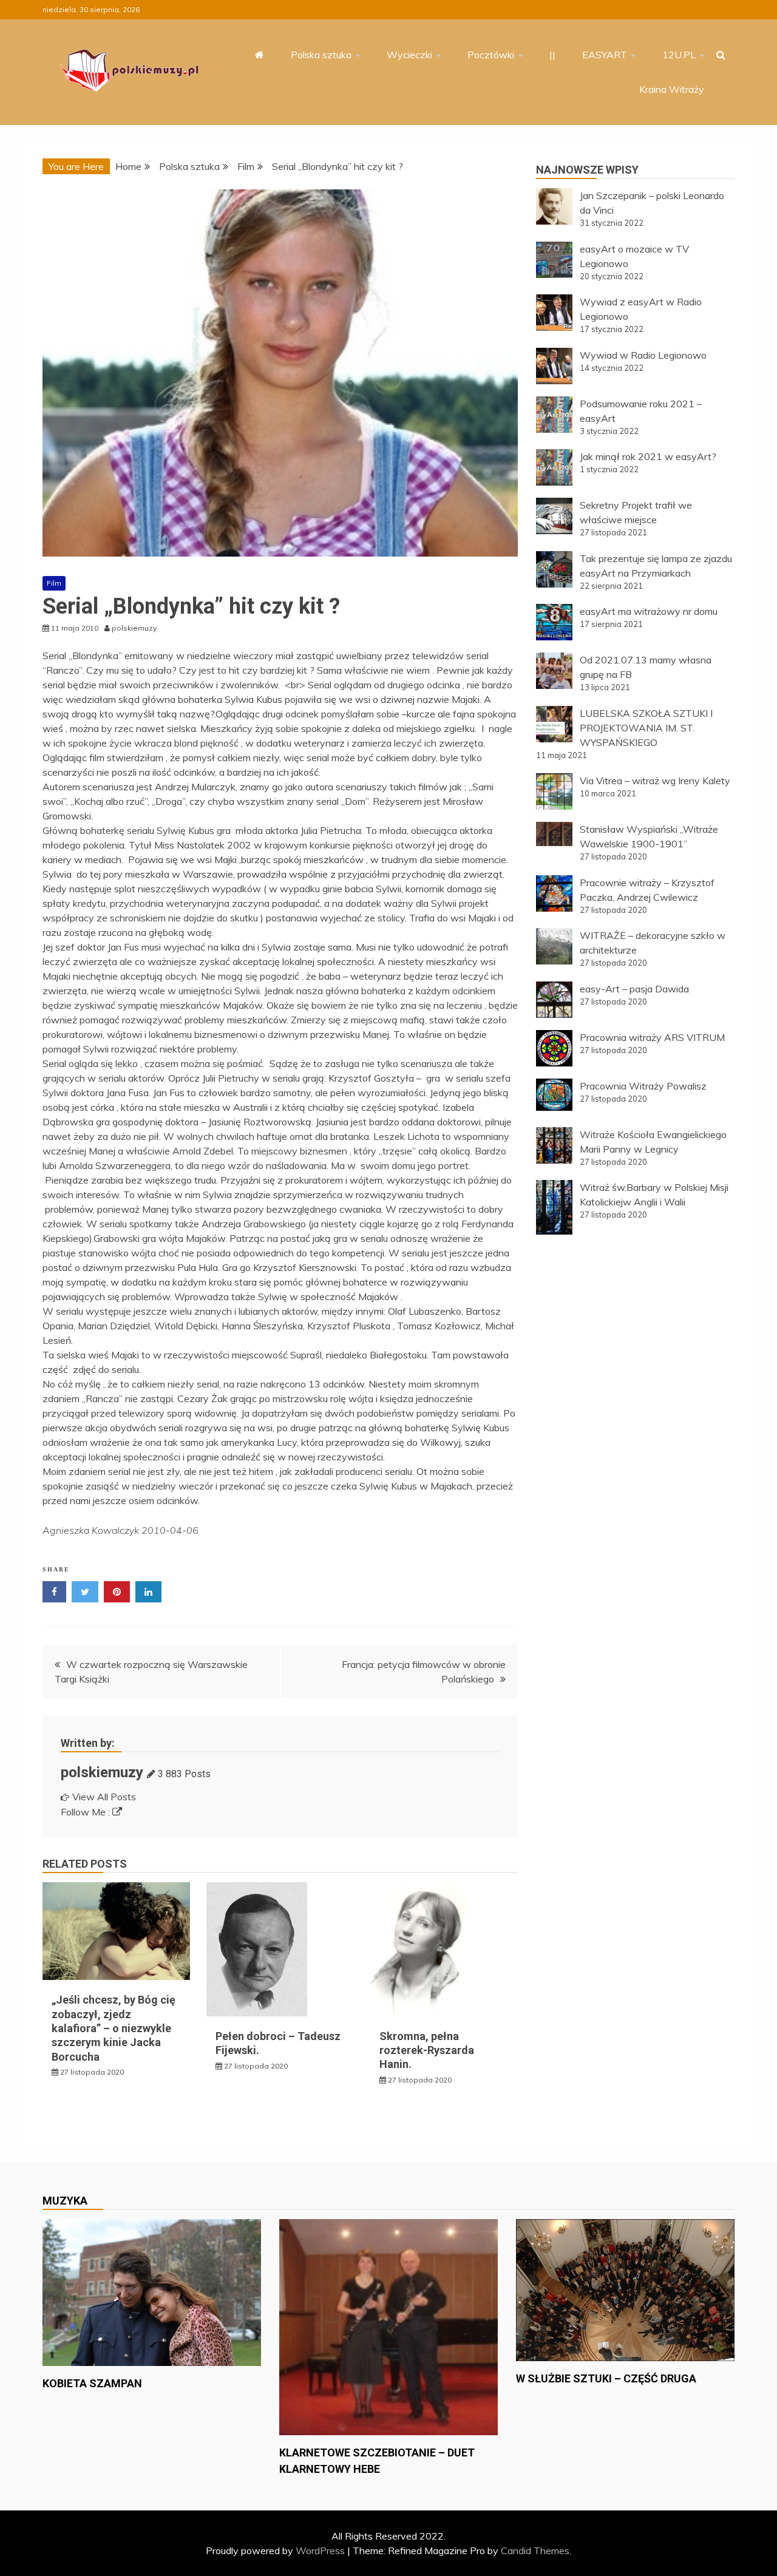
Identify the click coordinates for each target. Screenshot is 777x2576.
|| (552, 55)
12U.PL (679, 55)
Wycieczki (409, 55)
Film (54, 583)
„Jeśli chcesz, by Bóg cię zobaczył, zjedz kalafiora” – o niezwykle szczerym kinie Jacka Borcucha (114, 2028)
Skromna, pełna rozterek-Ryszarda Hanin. (427, 2050)
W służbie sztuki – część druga (606, 2378)
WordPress (320, 2551)
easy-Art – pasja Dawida (634, 989)
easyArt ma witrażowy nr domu (649, 611)
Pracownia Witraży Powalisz (643, 1086)
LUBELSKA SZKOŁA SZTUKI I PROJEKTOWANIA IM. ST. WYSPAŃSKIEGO (646, 728)
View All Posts (104, 1797)
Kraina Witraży (672, 89)
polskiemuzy (102, 1772)
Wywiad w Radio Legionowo (643, 355)
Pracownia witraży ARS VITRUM (652, 1037)
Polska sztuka (321, 55)
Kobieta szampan (92, 2383)
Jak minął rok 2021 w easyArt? (648, 456)
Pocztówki (491, 55)
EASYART (605, 55)
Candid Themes (535, 2551)
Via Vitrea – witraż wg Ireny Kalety (655, 781)
